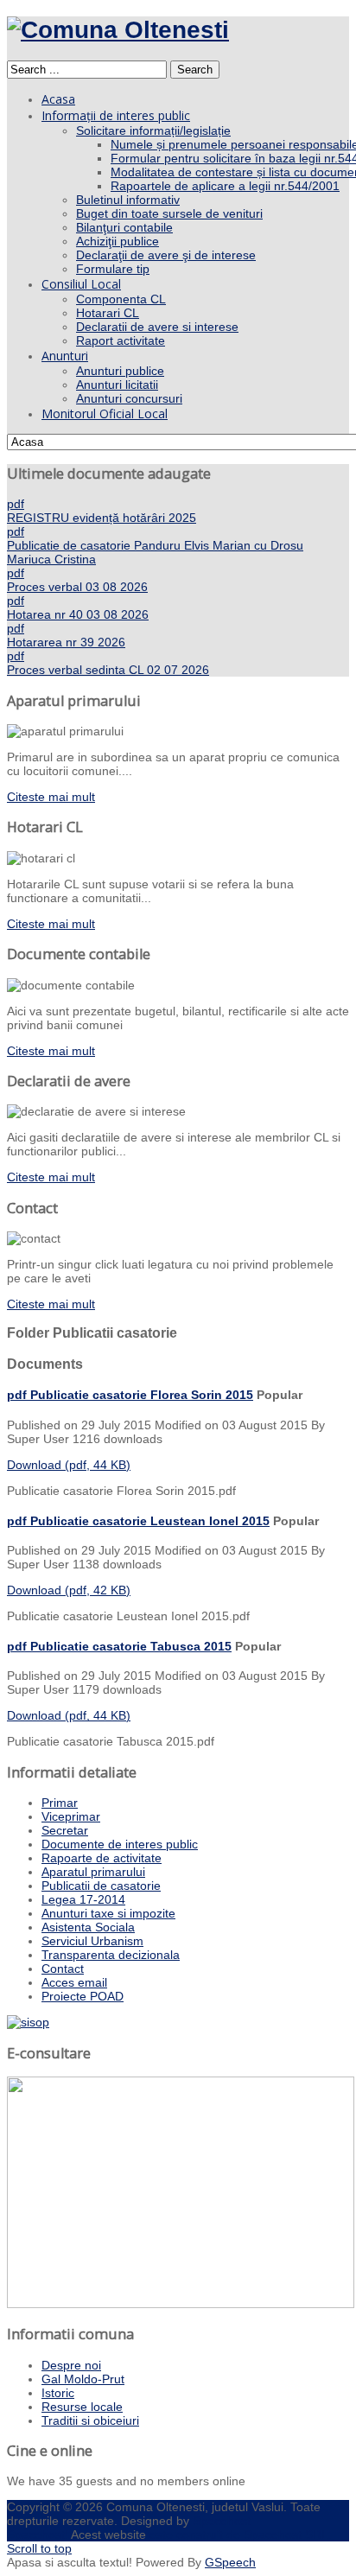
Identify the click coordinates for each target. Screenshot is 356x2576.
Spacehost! (38, 2535)
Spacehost (222, 2521)
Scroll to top (39, 2548)
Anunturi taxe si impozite (108, 1913)
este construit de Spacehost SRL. (241, 2535)
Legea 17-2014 (83, 1899)
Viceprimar (71, 1816)
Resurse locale (82, 2407)
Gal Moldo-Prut (83, 2379)
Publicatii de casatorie (101, 1886)
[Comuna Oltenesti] (118, 30)
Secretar (65, 1830)
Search (195, 70)
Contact (63, 1969)
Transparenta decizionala (111, 1955)
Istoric (58, 2393)
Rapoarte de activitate (102, 1858)
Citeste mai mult (51, 797)
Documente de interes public (120, 1844)
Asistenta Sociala (88, 1927)
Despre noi (71, 2365)
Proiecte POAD (83, 1996)
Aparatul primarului (93, 1872)
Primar (60, 1803)
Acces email (74, 1982)
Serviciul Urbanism (92, 1941)
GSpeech (230, 2562)
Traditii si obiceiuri (90, 2420)
